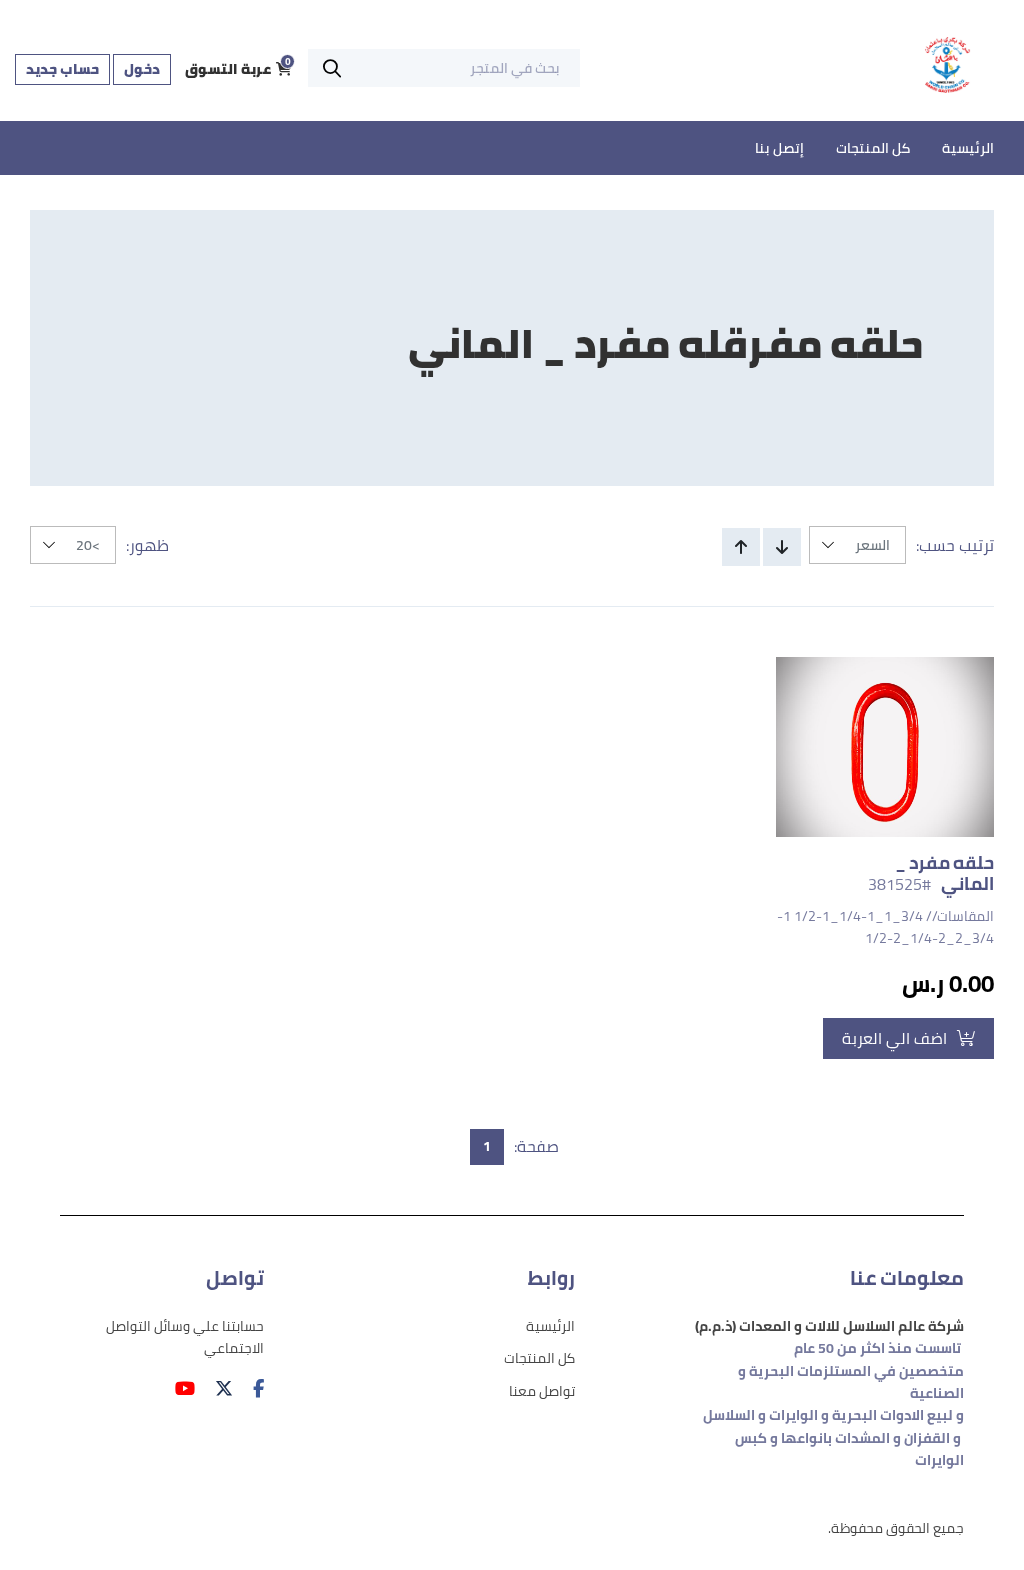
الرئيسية (968, 148)
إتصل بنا (779, 148)
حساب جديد (62, 69)
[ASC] (741, 547)
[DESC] (782, 547)
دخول (142, 69)
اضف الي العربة (894, 1038)
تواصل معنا (542, 1391)
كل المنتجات (873, 148)
